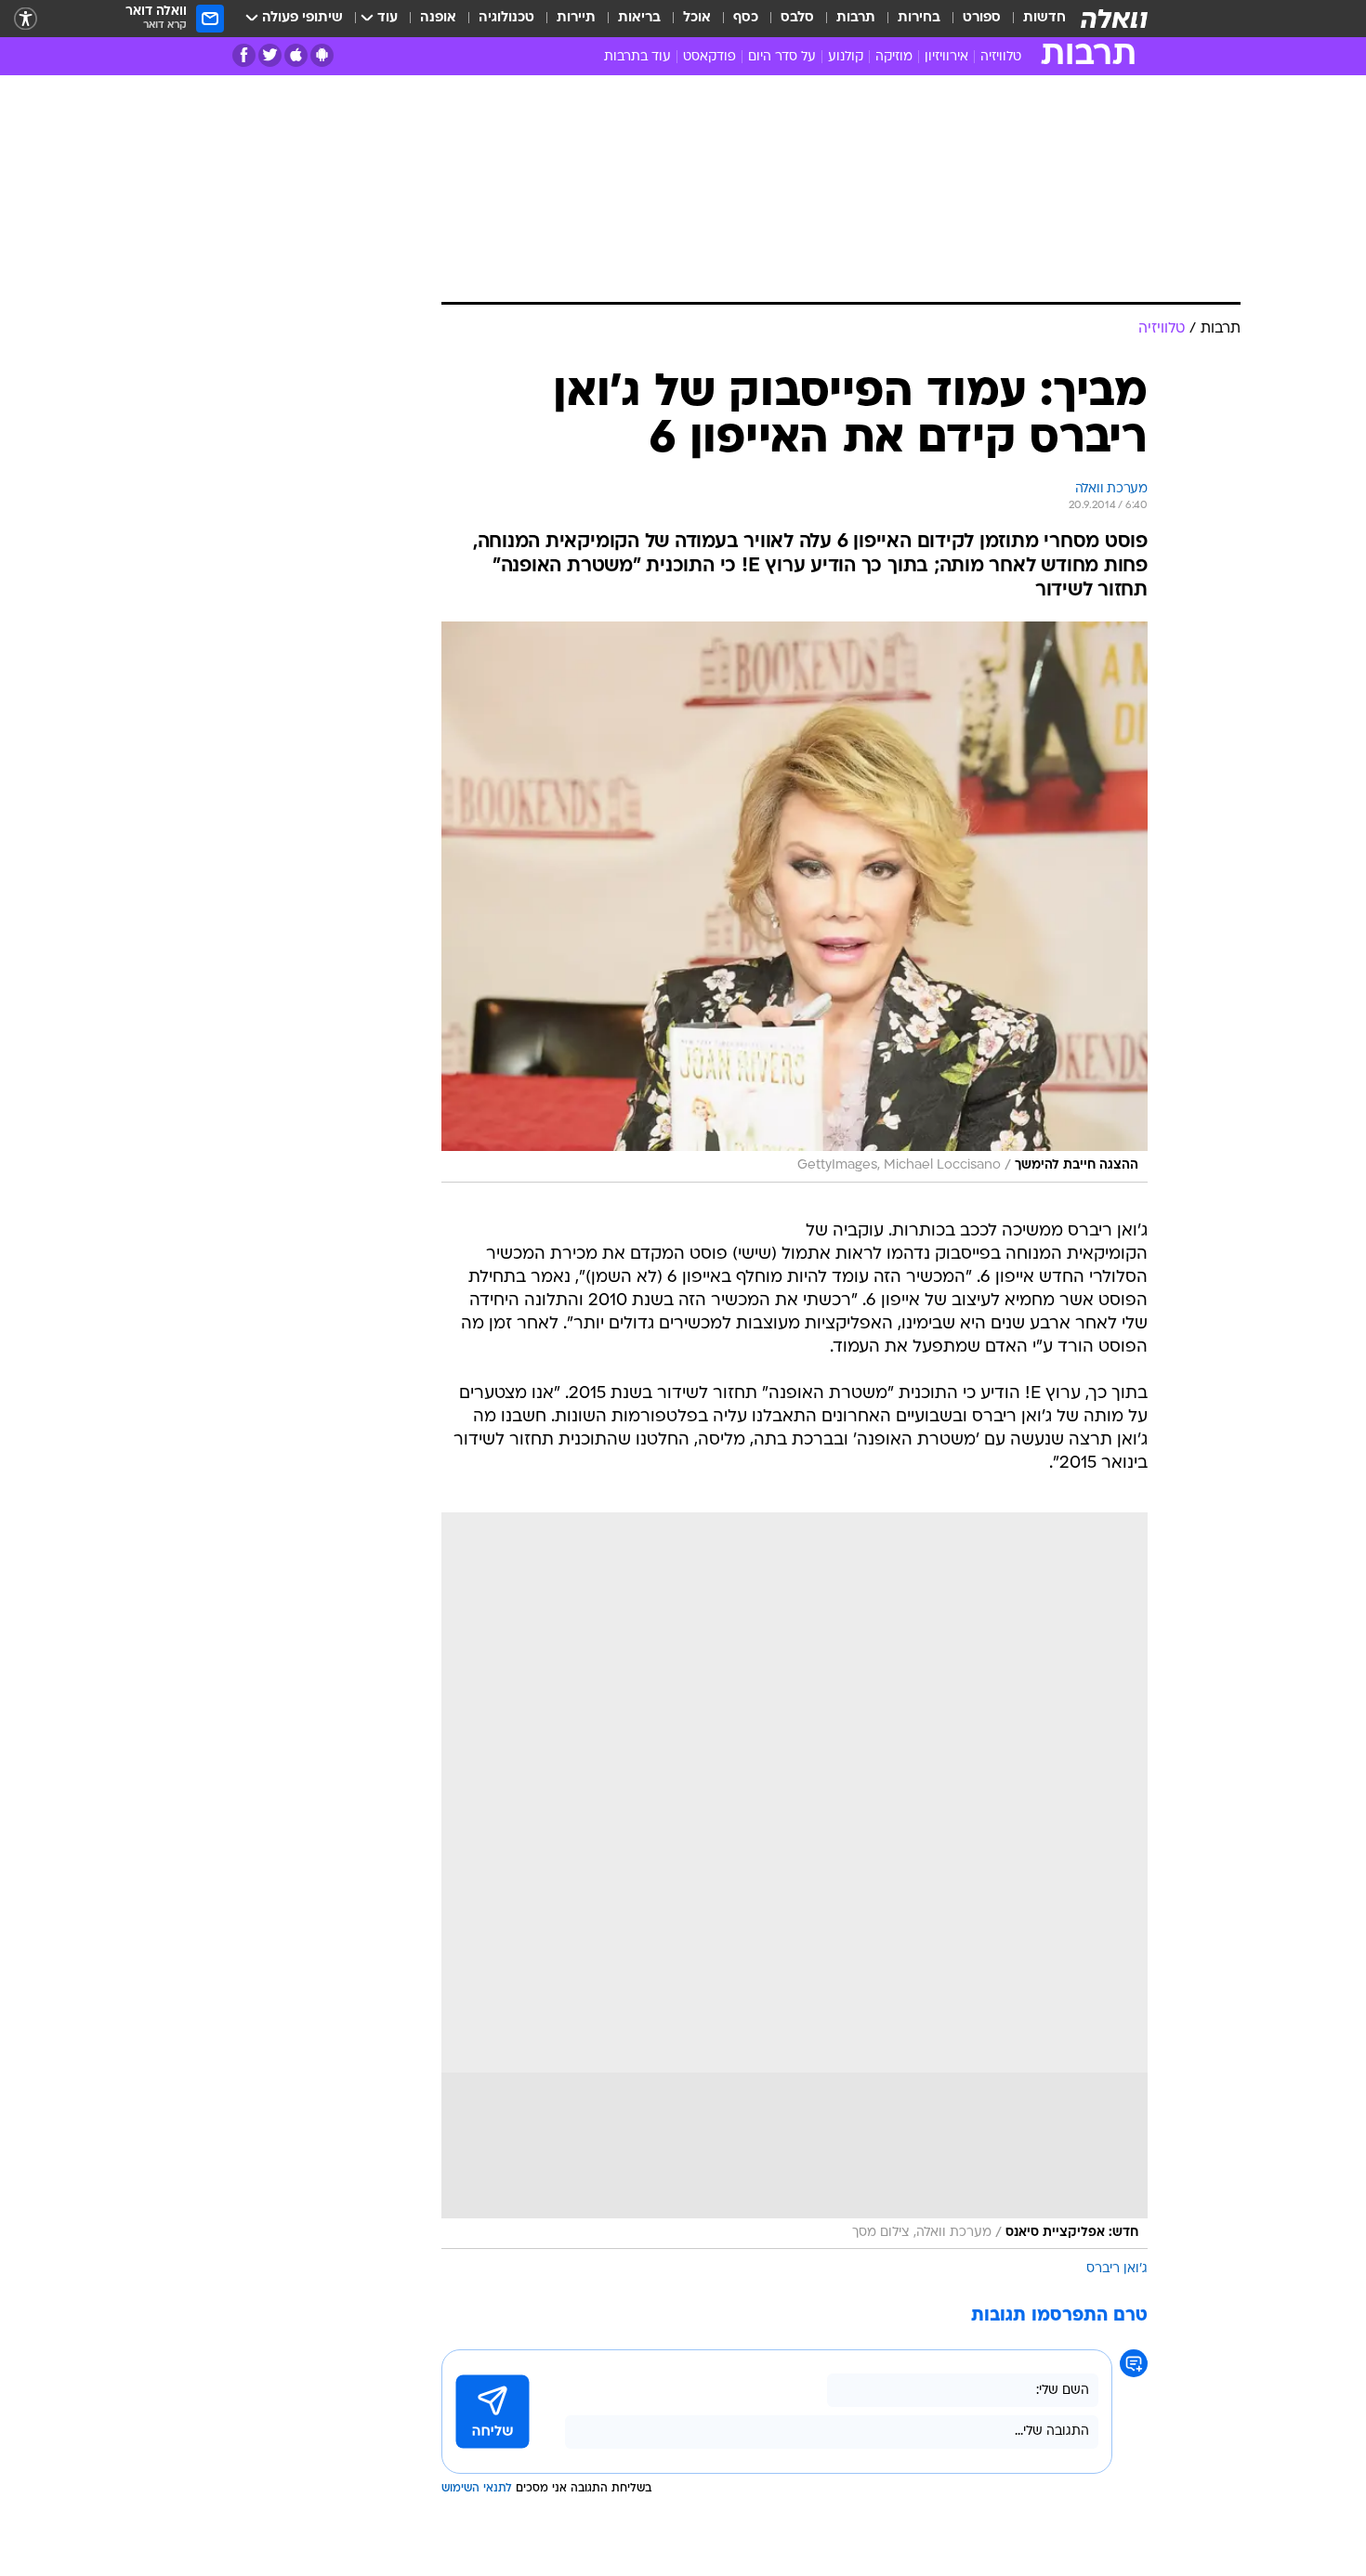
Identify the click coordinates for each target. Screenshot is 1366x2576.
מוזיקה (894, 57)
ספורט (982, 18)
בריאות (639, 18)
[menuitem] (1033, 19)
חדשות (1044, 18)
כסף (746, 18)
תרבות (856, 18)
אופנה (438, 18)
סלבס (797, 18)
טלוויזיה (1001, 57)
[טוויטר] (270, 55)
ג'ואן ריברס (1117, 2269)
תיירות (576, 18)
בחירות (919, 18)
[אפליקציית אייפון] (296, 55)
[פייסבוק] (244, 55)
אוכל (697, 18)
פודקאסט (709, 57)
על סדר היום (782, 57)
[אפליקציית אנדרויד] (322, 55)
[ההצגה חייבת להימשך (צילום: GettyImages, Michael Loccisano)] (795, 902)
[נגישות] (26, 19)
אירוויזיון (946, 57)
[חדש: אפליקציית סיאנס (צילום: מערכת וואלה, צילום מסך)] (795, 1881)
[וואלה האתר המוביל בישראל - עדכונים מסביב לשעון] (1114, 19)
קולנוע (846, 57)
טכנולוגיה (506, 18)
